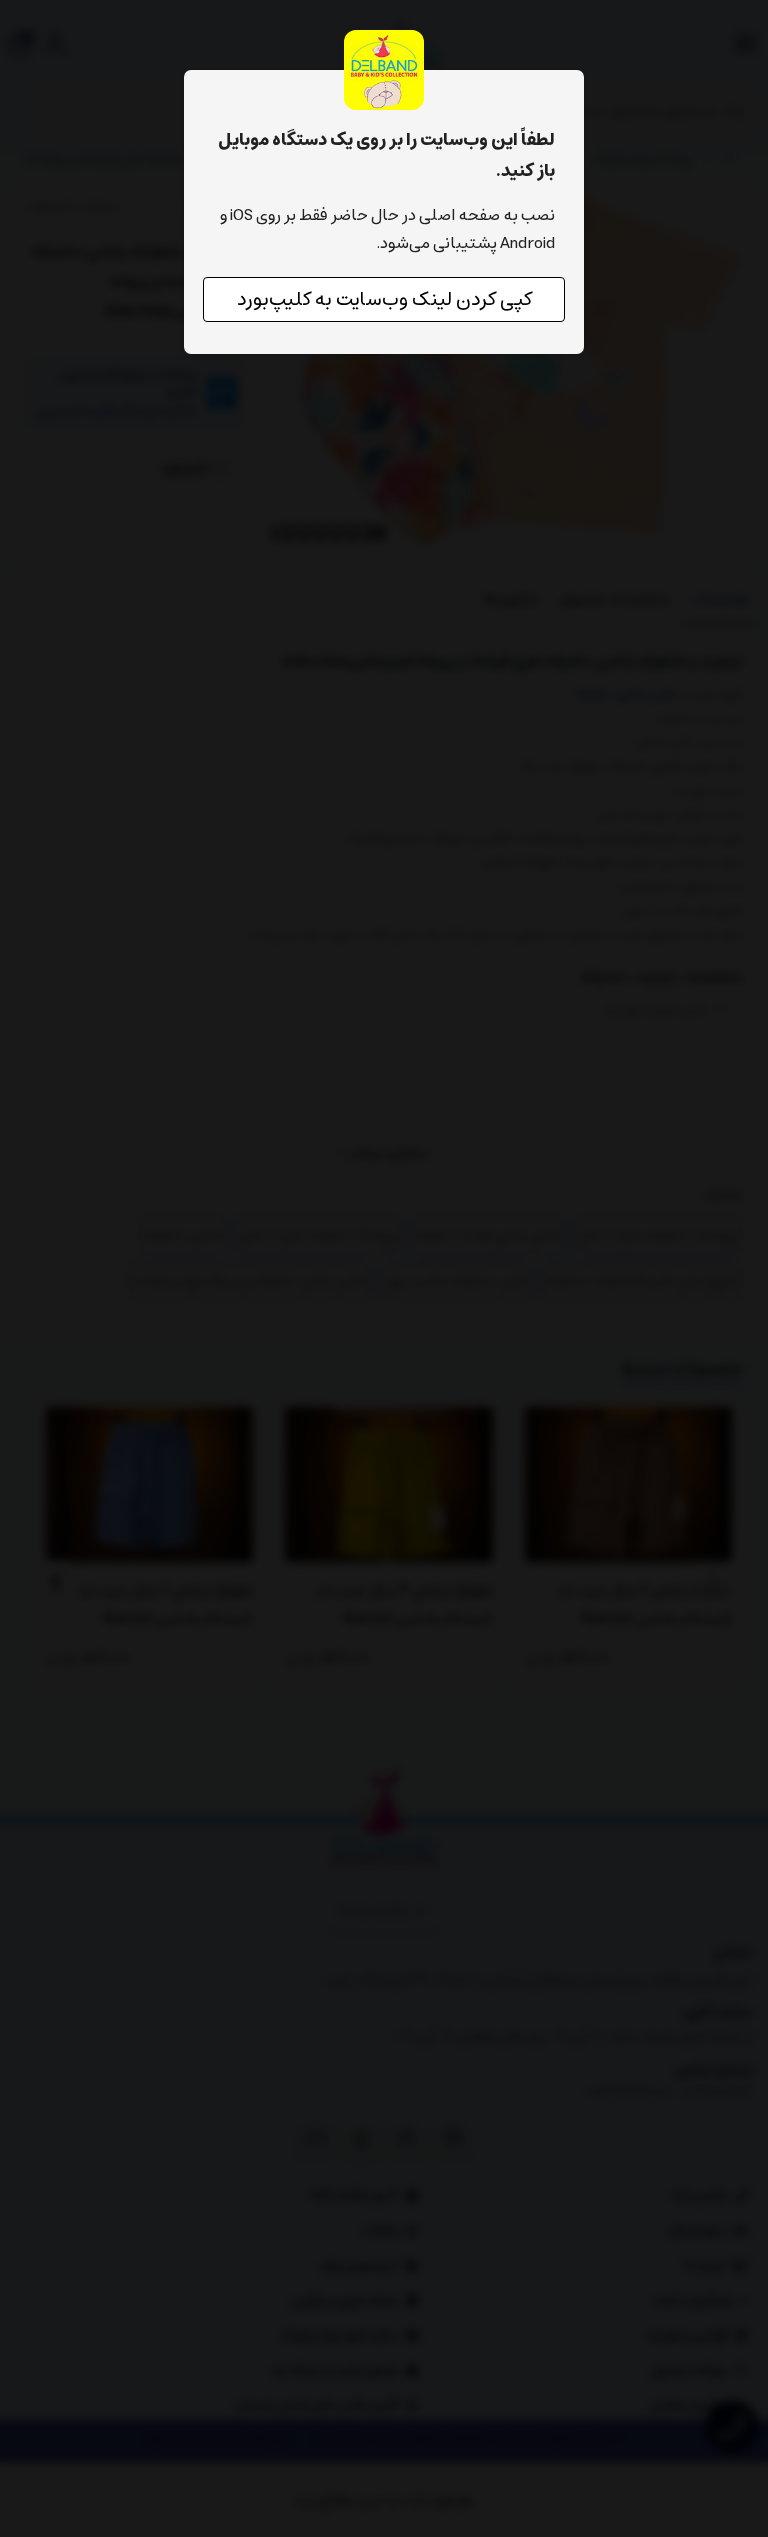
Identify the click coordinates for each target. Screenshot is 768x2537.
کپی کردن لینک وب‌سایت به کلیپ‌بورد (384, 299)
